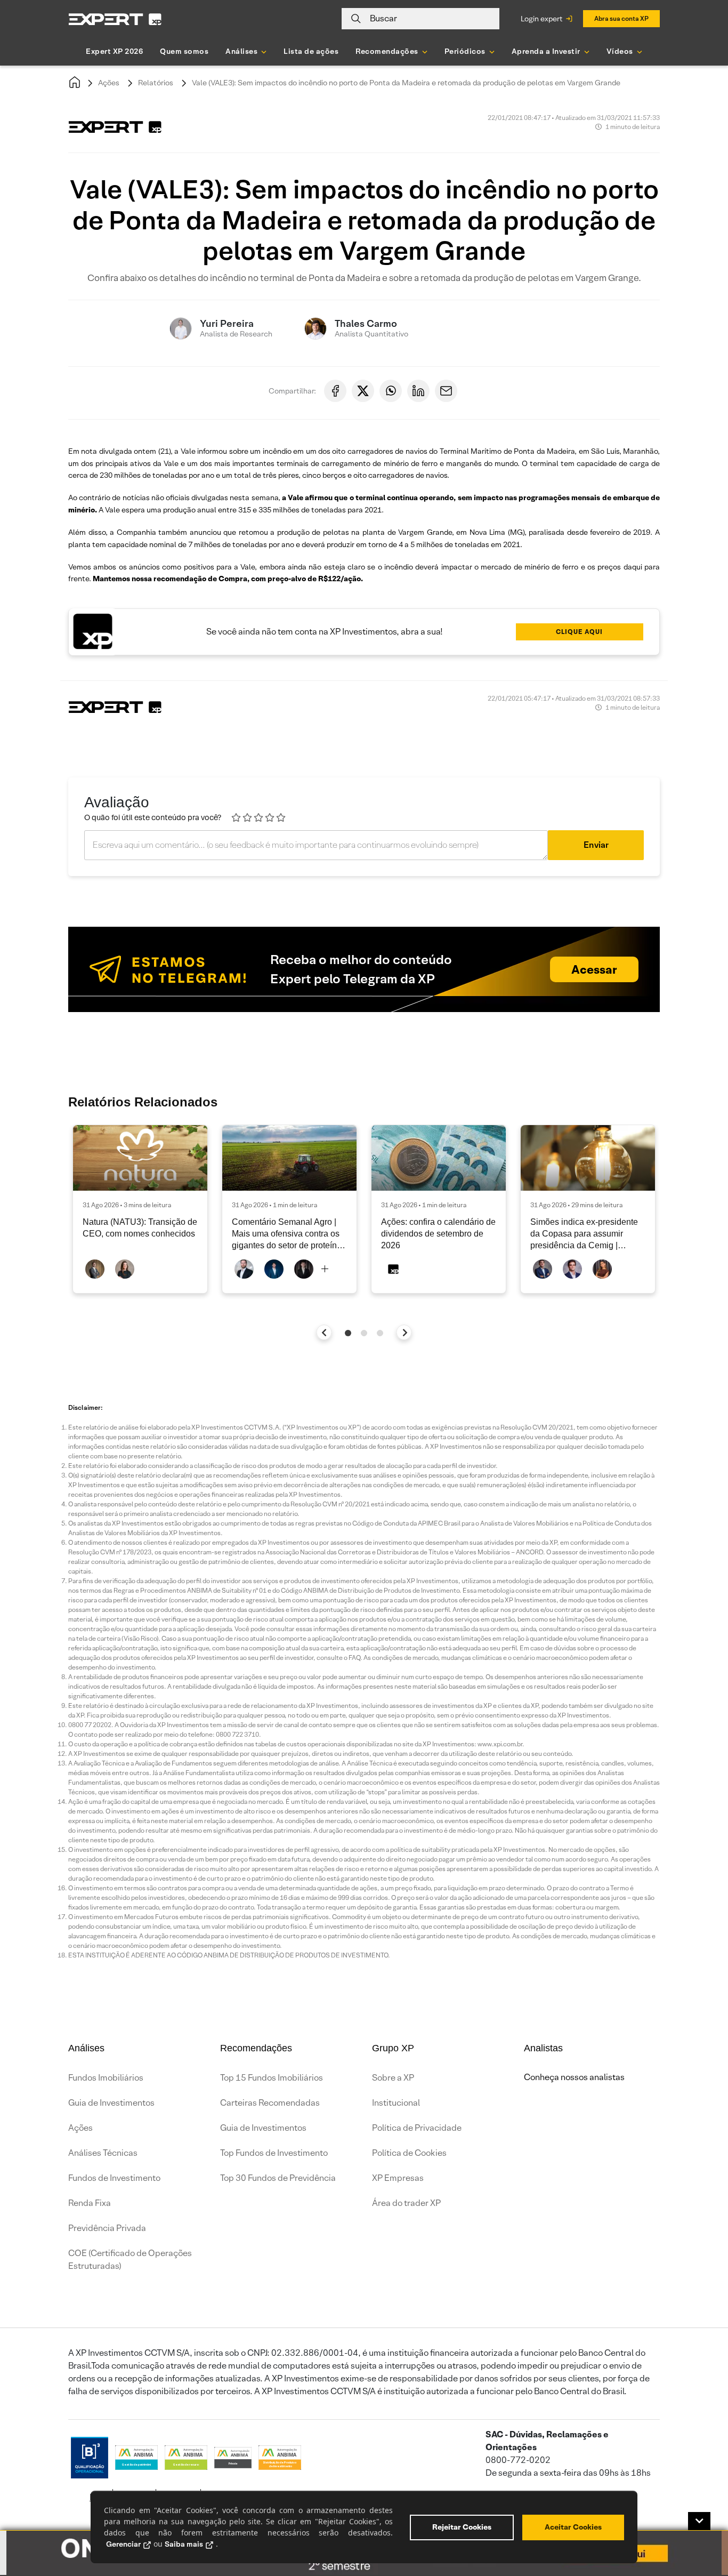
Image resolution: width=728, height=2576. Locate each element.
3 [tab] (380, 1333)
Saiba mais (184, 2544)
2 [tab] (364, 1333)
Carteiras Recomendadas (270, 2103)
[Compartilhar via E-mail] (446, 391)
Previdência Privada (107, 2228)
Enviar (596, 845)
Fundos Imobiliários (106, 2078)
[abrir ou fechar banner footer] (699, 2521)
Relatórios (156, 83)
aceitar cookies (573, 2527)
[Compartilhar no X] (363, 391)
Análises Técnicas (103, 2153)
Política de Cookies (409, 2153)
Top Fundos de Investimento (274, 2153)
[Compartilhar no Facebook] (335, 391)
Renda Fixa (90, 2203)
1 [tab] (348, 1333)
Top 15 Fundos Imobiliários (272, 2078)
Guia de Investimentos (111, 2103)
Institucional (396, 2103)
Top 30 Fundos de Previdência (278, 2178)
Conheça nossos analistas (574, 2077)
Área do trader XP (406, 2203)
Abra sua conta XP (621, 18)
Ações (109, 83)
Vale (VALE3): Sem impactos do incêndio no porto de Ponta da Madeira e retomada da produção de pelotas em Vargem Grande (406, 83)
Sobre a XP (393, 2078)
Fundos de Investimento (114, 2178)
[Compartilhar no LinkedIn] (418, 391)
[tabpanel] (140, 1209)
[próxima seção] (404, 1332)
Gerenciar (123, 2544)
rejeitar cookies (462, 2527)
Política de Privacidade (417, 2128)
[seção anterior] (324, 1332)
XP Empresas (398, 2178)
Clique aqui (579, 632)
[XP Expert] (115, 19)
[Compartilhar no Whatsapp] (391, 391)
